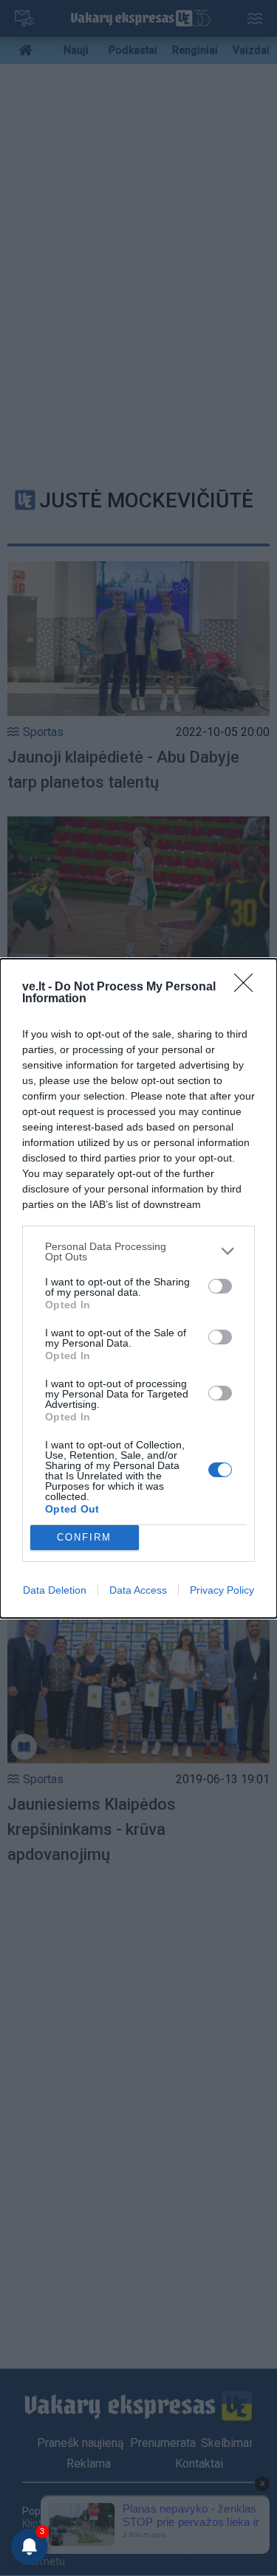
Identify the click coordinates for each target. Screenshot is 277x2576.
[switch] (220, 1286)
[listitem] (138, 1251)
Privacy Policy (222, 1590)
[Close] (248, 987)
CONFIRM (84, 1537)
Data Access (138, 1590)
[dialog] (138, 1288)
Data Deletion (55, 1590)
